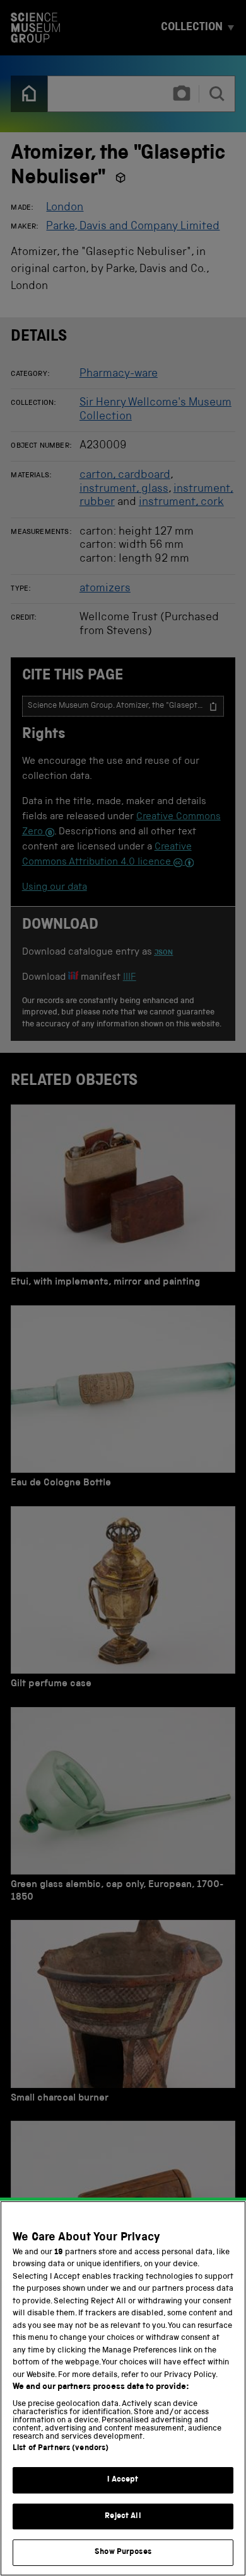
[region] (123, 2388)
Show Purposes (123, 2552)
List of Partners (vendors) (61, 2448)
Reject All (123, 2516)
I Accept (123, 2480)
